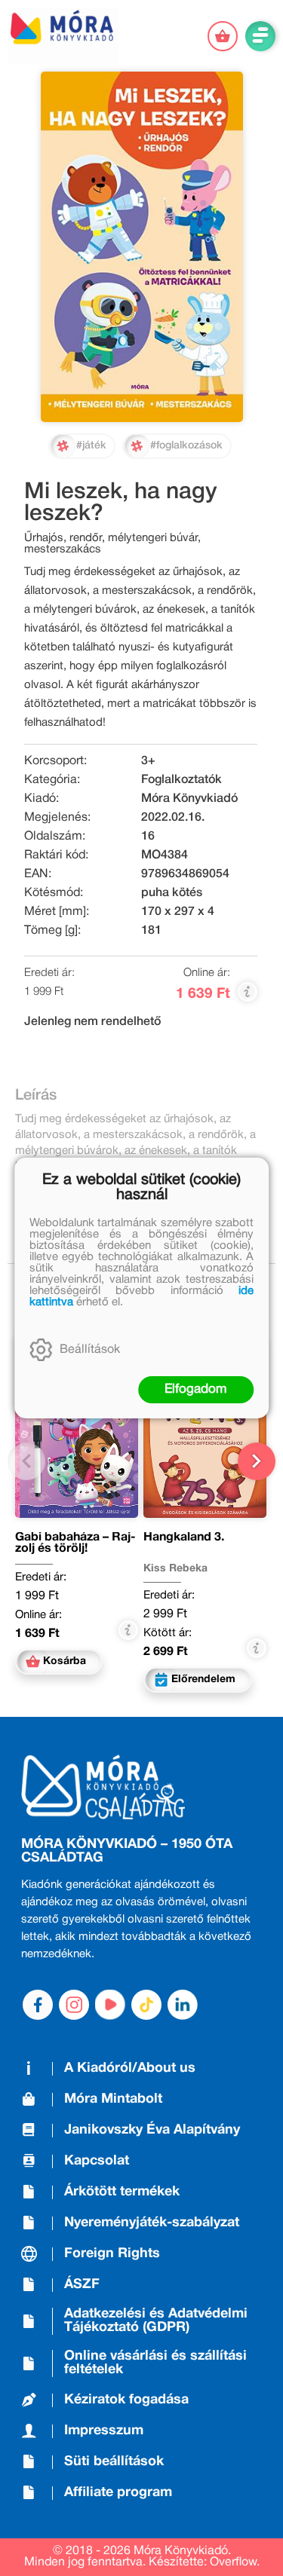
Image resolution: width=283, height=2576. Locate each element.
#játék (91, 446)
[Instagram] (74, 2005)
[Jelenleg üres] (223, 36)
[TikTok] (146, 2005)
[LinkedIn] (183, 2005)
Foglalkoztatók (181, 780)
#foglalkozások (186, 446)
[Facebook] (38, 2005)
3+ (148, 761)
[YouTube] (110, 2005)
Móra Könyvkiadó (189, 799)
